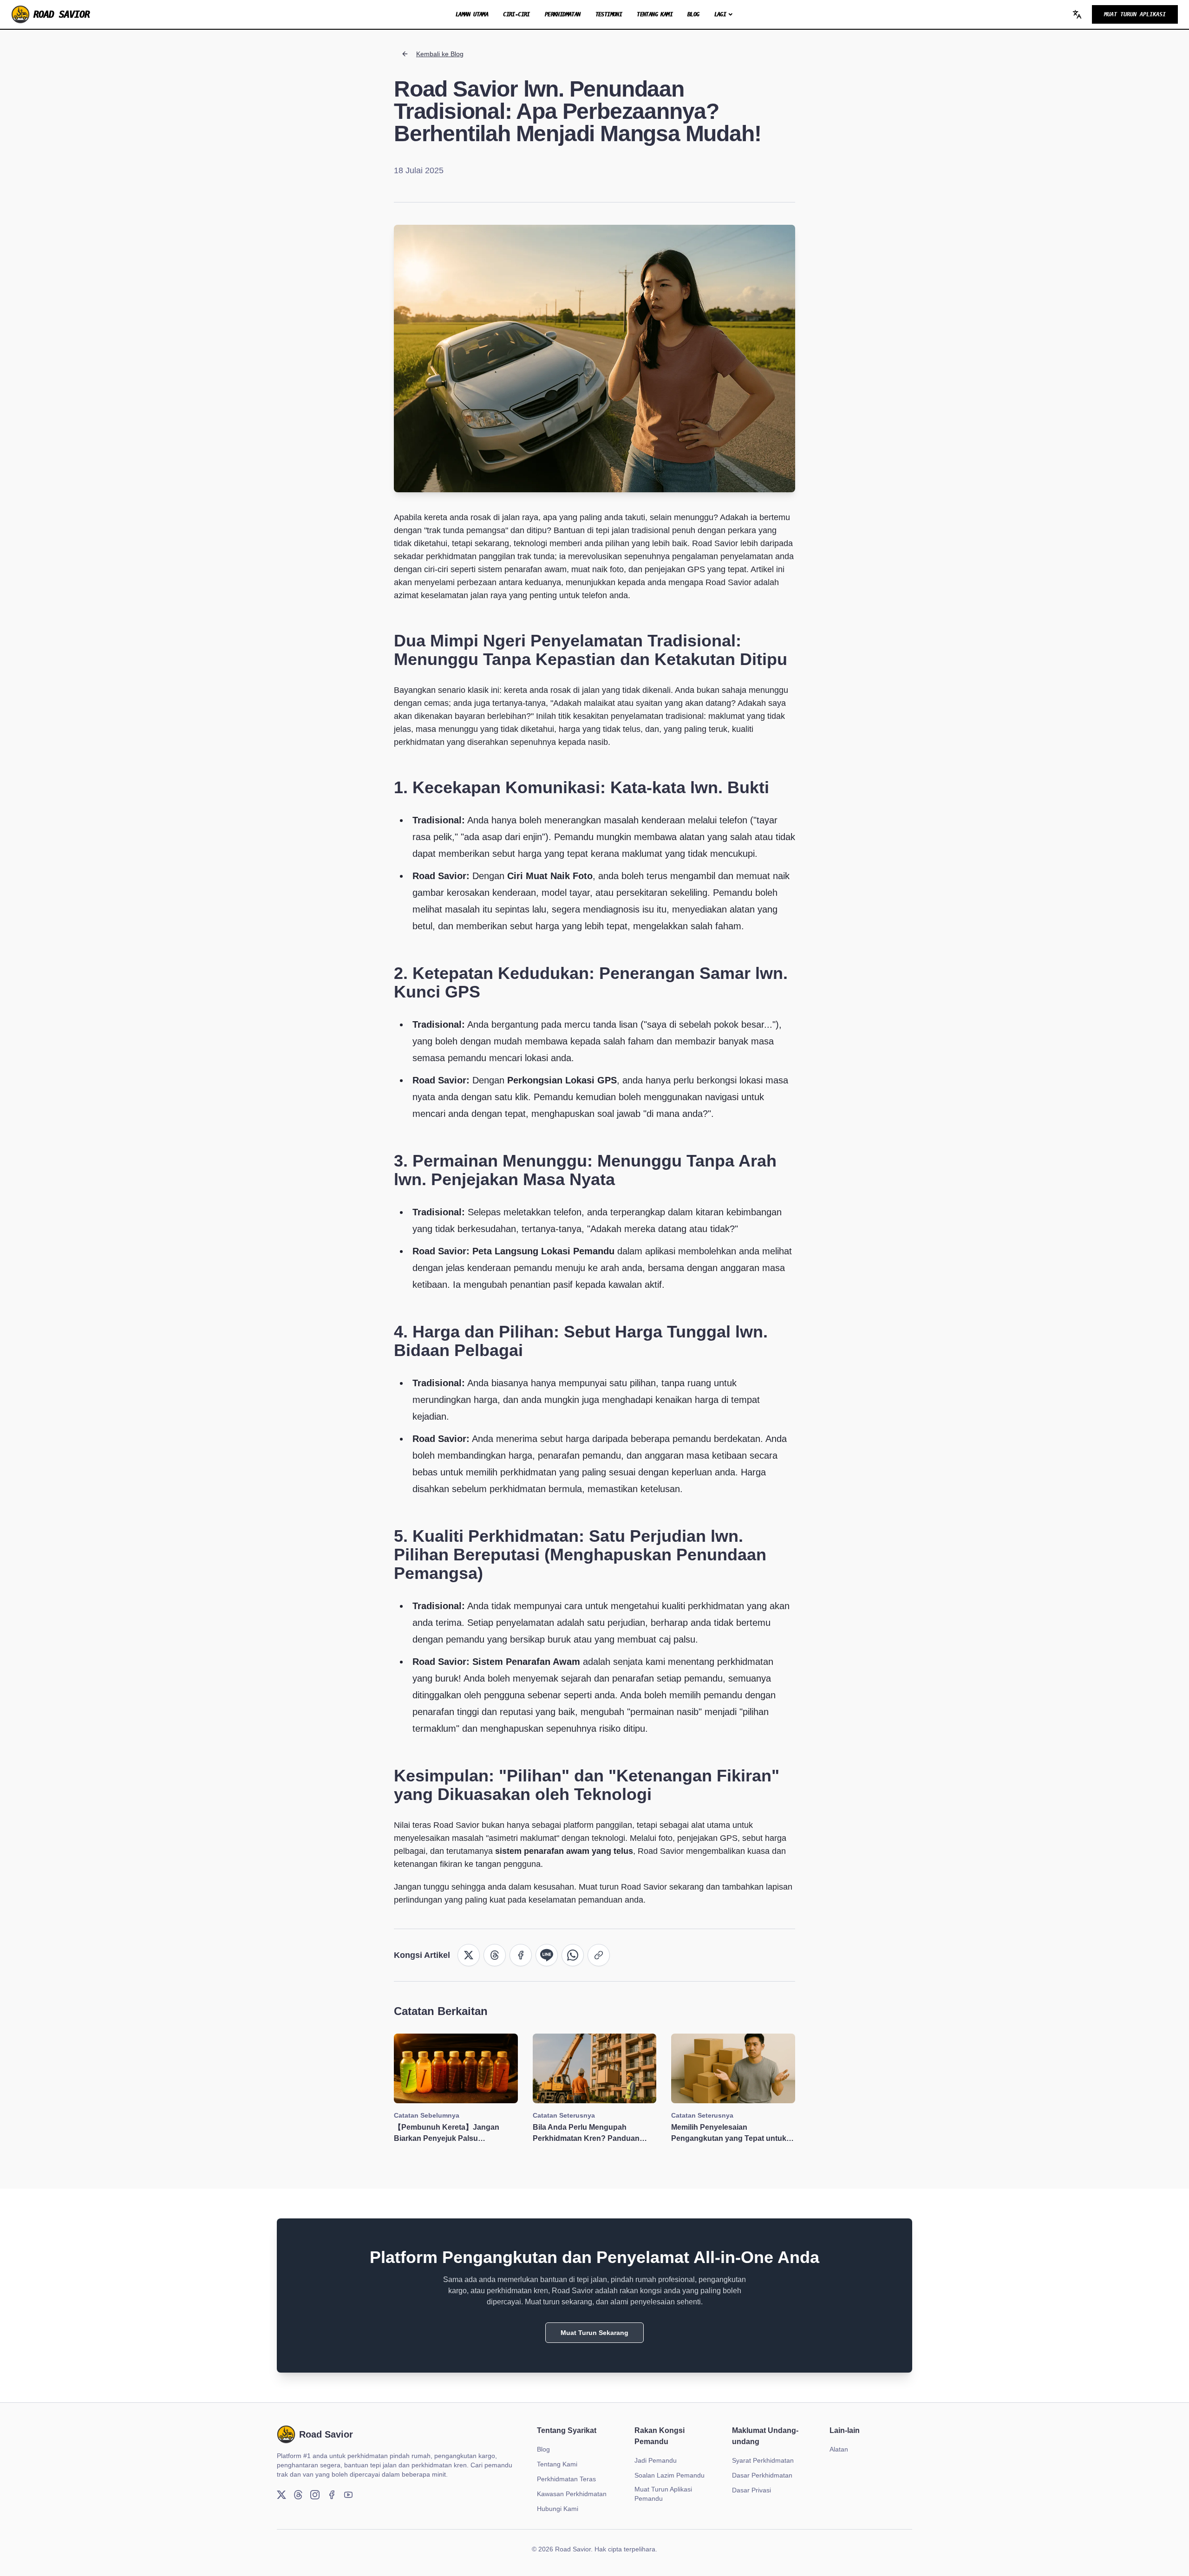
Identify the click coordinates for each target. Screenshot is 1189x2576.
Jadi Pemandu (656, 2460)
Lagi (720, 14)
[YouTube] (348, 2495)
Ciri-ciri (516, 14)
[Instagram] (315, 2495)
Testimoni (609, 14)
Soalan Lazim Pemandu (670, 2475)
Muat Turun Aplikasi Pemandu (663, 2494)
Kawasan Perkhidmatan (572, 2494)
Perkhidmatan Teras (566, 2479)
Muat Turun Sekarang (594, 2333)
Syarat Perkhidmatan (763, 2460)
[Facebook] (332, 2495)
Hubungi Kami (558, 2509)
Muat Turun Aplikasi (1135, 14)
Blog (693, 14)
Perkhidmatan (563, 14)
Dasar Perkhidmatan (762, 2475)
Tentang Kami (655, 14)
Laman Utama (472, 14)
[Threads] (298, 2495)
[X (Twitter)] (281, 2495)
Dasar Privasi (751, 2490)
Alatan (839, 2449)
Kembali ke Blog (440, 54)
